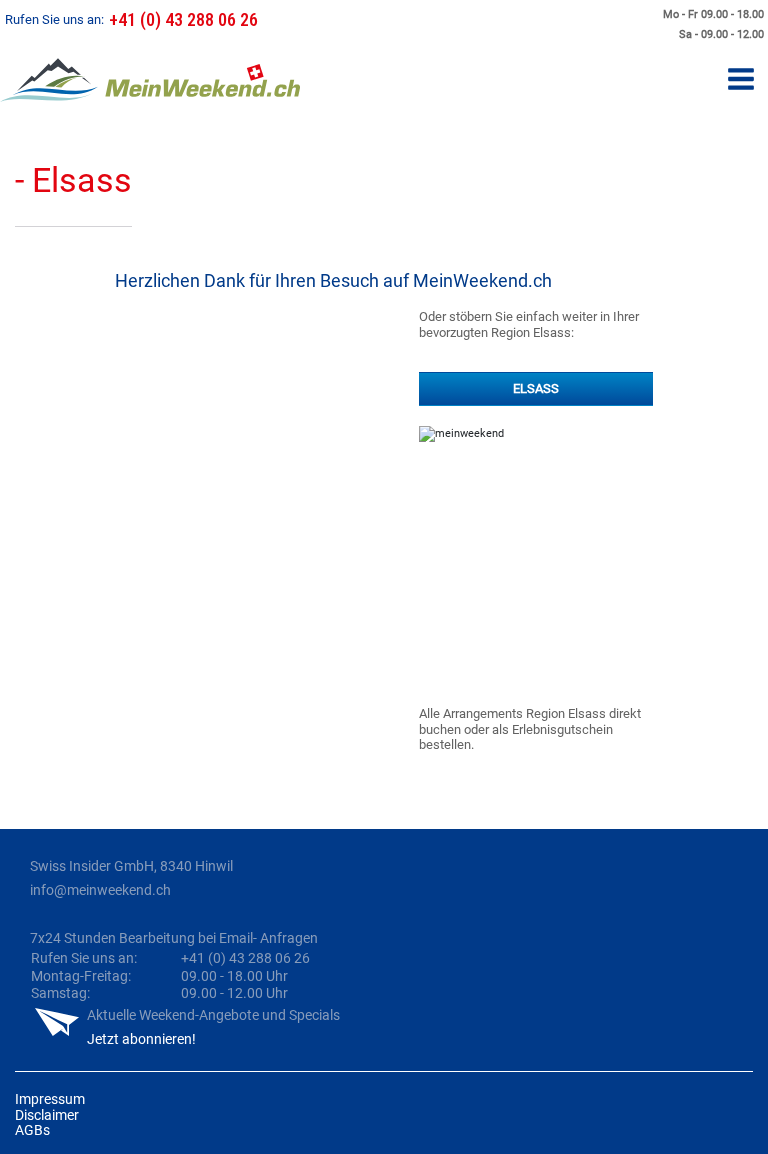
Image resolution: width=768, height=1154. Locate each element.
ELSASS (536, 388)
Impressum (50, 1099)
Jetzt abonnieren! (141, 1039)
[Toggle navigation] (741, 80)
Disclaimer (47, 1115)
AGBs (32, 1130)
